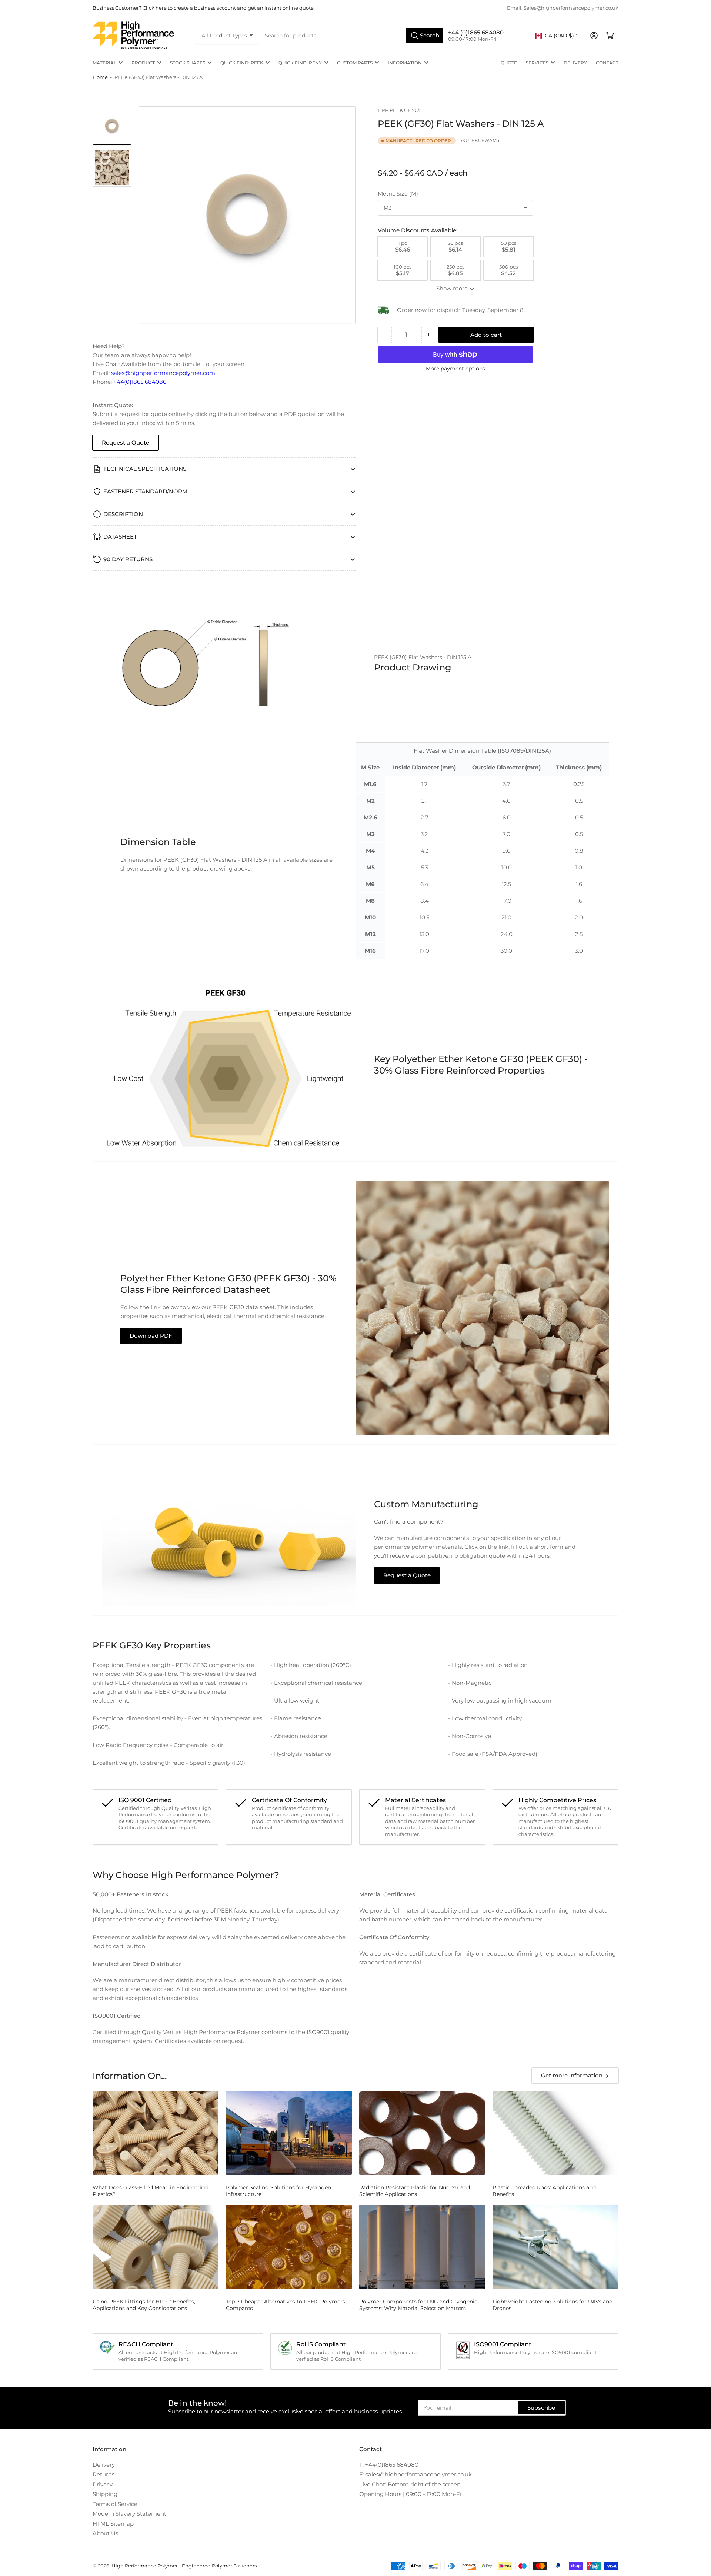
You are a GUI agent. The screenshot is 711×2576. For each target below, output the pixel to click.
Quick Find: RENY (300, 63)
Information (405, 63)
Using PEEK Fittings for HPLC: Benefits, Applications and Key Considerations (144, 2305)
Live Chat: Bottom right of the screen (410, 2484)
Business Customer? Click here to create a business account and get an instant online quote (203, 8)
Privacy (103, 2484)
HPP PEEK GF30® (399, 110)
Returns (104, 2474)
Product (143, 63)
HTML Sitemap (113, 2524)
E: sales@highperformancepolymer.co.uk (415, 2474)
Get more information (572, 2075)
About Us (105, 2533)
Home (100, 77)
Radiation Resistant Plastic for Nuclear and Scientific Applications (415, 2191)
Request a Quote (126, 442)
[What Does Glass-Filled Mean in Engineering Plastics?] (156, 2133)
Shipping (105, 2494)
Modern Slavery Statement (129, 2514)
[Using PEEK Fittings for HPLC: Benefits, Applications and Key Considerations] (156, 2247)
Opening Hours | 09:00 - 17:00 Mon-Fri (411, 2494)
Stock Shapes (188, 63)
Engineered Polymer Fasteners (219, 2566)
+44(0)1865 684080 (140, 382)
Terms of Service (115, 2504)
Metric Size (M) (398, 194)
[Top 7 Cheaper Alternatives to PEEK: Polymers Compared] (289, 2247)
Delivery (575, 63)
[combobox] (352, 35)
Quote (509, 63)
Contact (607, 63)
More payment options (455, 369)
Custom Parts (355, 63)
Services (537, 63)
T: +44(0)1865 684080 (389, 2465)
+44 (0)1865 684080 (476, 32)
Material (104, 63)
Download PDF (151, 1336)
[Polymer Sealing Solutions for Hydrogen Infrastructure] (289, 2133)
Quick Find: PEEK (242, 63)
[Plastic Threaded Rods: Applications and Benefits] (555, 2133)
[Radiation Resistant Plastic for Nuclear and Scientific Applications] (422, 2133)
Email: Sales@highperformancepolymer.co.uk (563, 8)
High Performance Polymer (145, 2566)
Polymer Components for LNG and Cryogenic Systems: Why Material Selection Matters (418, 2305)
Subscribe (541, 2408)
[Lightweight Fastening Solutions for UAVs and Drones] (555, 2247)
